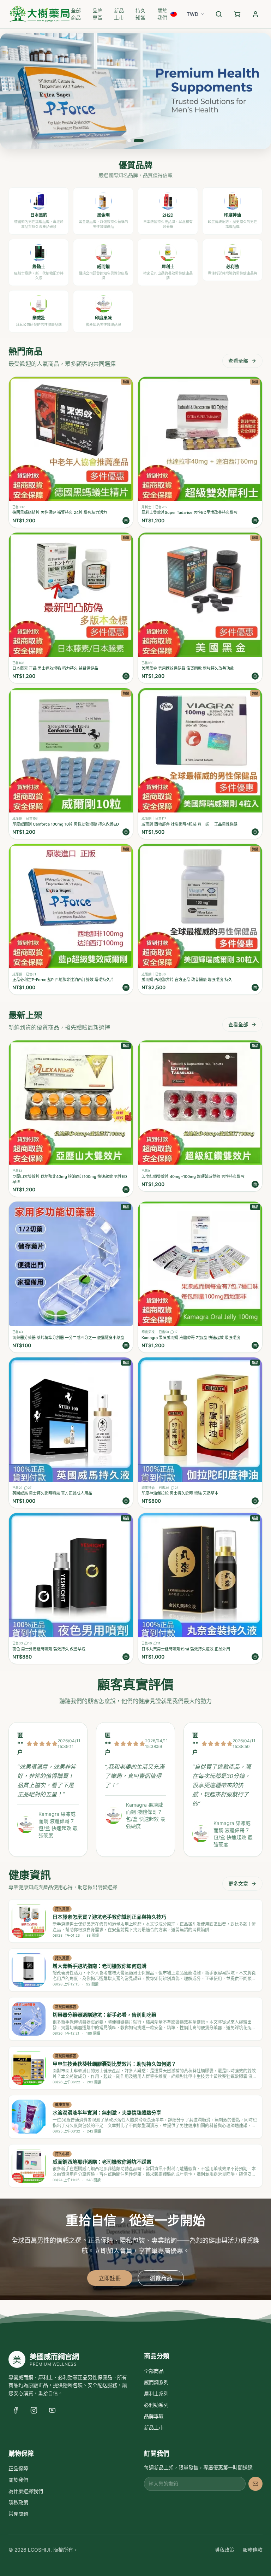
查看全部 (238, 361)
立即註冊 (110, 2278)
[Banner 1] (129, 141)
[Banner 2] (139, 141)
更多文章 (238, 1883)
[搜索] (219, 14)
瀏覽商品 (161, 2278)
